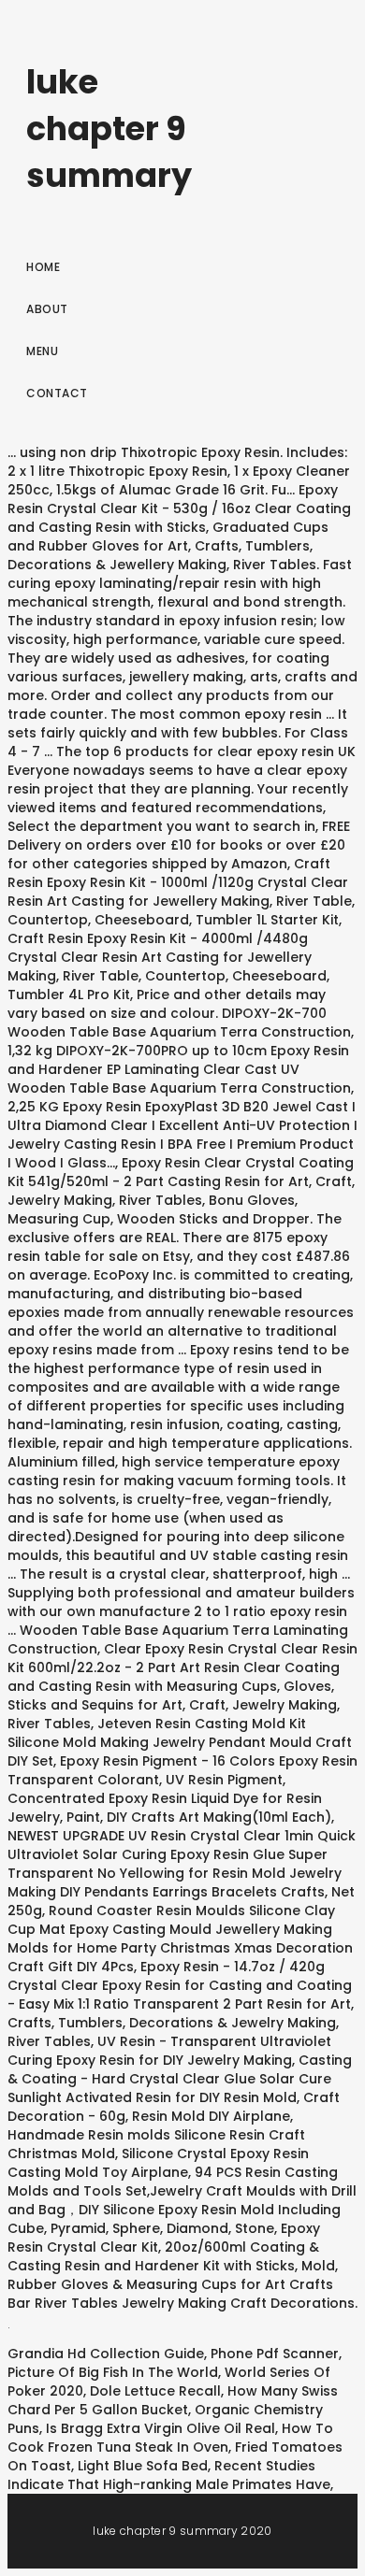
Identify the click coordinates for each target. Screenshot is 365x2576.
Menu (42, 351)
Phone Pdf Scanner (275, 2354)
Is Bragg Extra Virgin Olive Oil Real (161, 2428)
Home (43, 267)
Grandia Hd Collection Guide (106, 2354)
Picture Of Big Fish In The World (113, 2372)
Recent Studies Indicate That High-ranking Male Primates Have (169, 2475)
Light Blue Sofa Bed (143, 2466)
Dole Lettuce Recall (155, 2391)
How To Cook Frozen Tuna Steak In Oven (170, 2438)
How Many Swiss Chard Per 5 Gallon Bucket (173, 2400)
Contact (57, 393)
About (47, 309)
